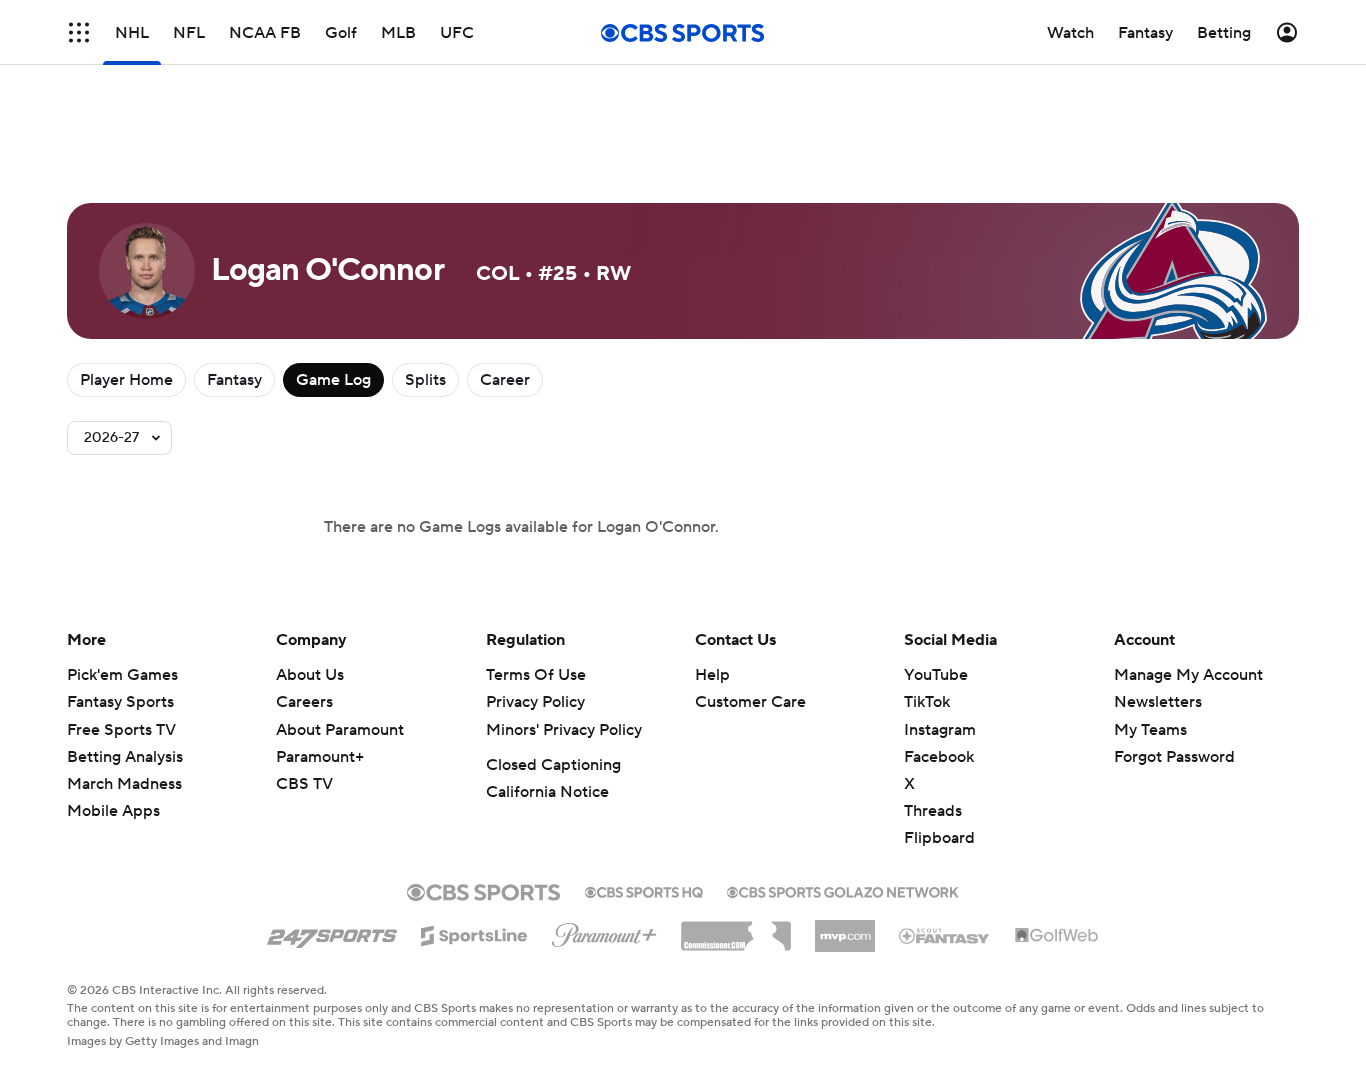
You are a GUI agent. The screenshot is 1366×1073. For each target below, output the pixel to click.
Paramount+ (320, 757)
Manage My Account (1188, 675)
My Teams (1150, 730)
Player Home (126, 380)
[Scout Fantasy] (945, 935)
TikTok (927, 702)
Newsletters (1158, 702)
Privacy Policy (535, 702)
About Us (310, 675)
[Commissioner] (736, 929)
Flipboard (939, 838)
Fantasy (234, 380)
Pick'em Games (122, 675)
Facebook (939, 757)
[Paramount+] (604, 931)
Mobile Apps (113, 811)
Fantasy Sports (120, 702)
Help (712, 675)
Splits (425, 380)
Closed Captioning (553, 765)
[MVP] (845, 928)
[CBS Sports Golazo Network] (843, 890)
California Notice (547, 792)
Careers (304, 702)
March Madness (124, 784)
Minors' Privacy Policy (564, 730)
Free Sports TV (121, 730)
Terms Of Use (536, 675)
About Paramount (340, 730)
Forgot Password (1174, 757)
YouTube (936, 675)
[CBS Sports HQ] (644, 890)
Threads (933, 811)
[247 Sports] (332, 932)
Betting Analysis (125, 757)
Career (505, 380)
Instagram (940, 730)
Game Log (333, 380)
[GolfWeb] (1057, 936)
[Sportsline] (474, 933)
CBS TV (304, 784)
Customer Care (750, 702)
